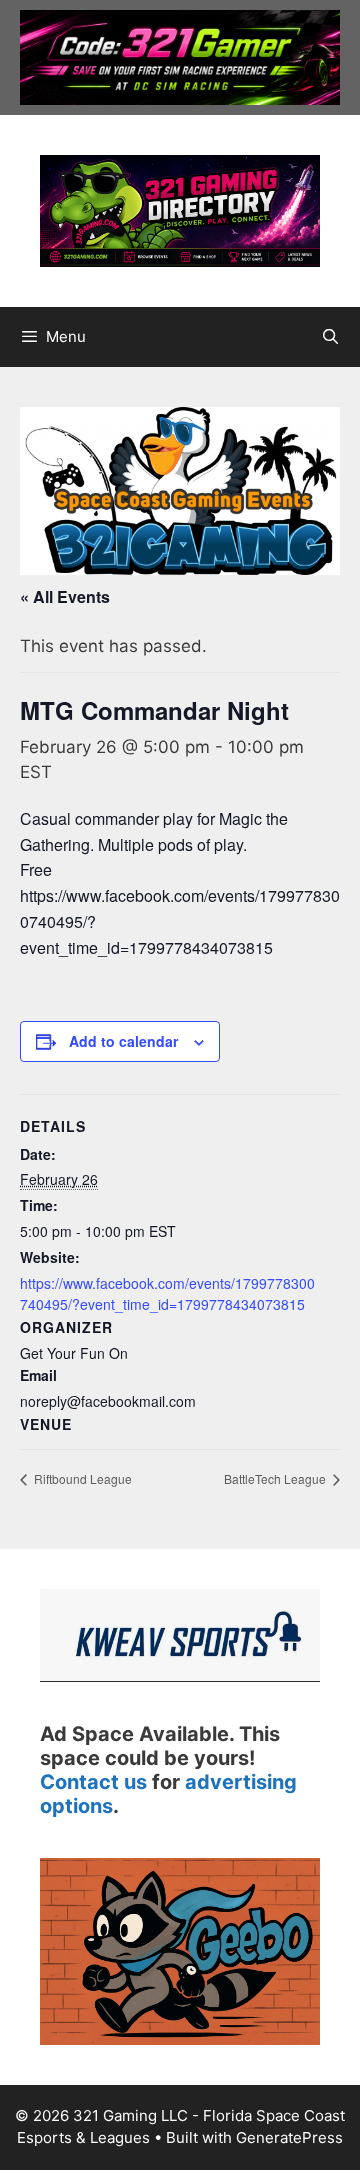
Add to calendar (123, 1041)
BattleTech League (276, 1478)
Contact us (93, 1782)
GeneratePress (289, 2137)
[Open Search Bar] (330, 337)
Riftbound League (81, 1478)
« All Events (65, 596)
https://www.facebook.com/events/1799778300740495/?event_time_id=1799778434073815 (167, 1293)
